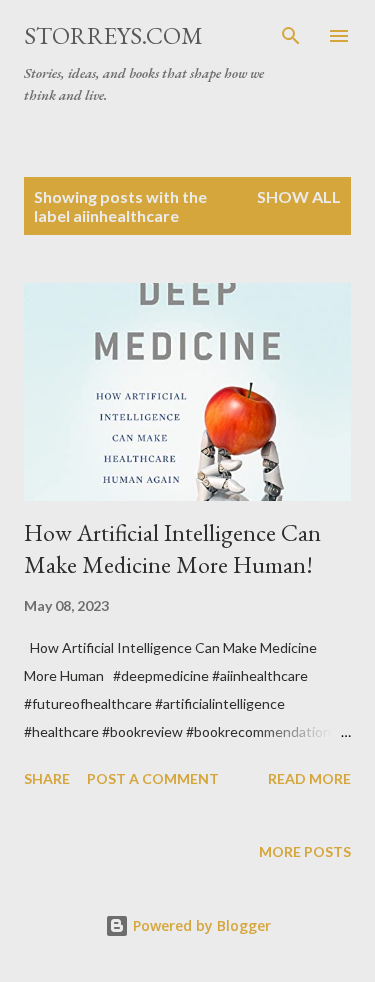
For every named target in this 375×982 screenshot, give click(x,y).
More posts (305, 851)
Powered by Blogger (200, 925)
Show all (299, 196)
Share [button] (47, 778)
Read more (309, 778)
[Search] (291, 36)
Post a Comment (153, 778)
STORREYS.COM (113, 35)
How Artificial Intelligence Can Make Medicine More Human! (172, 548)
